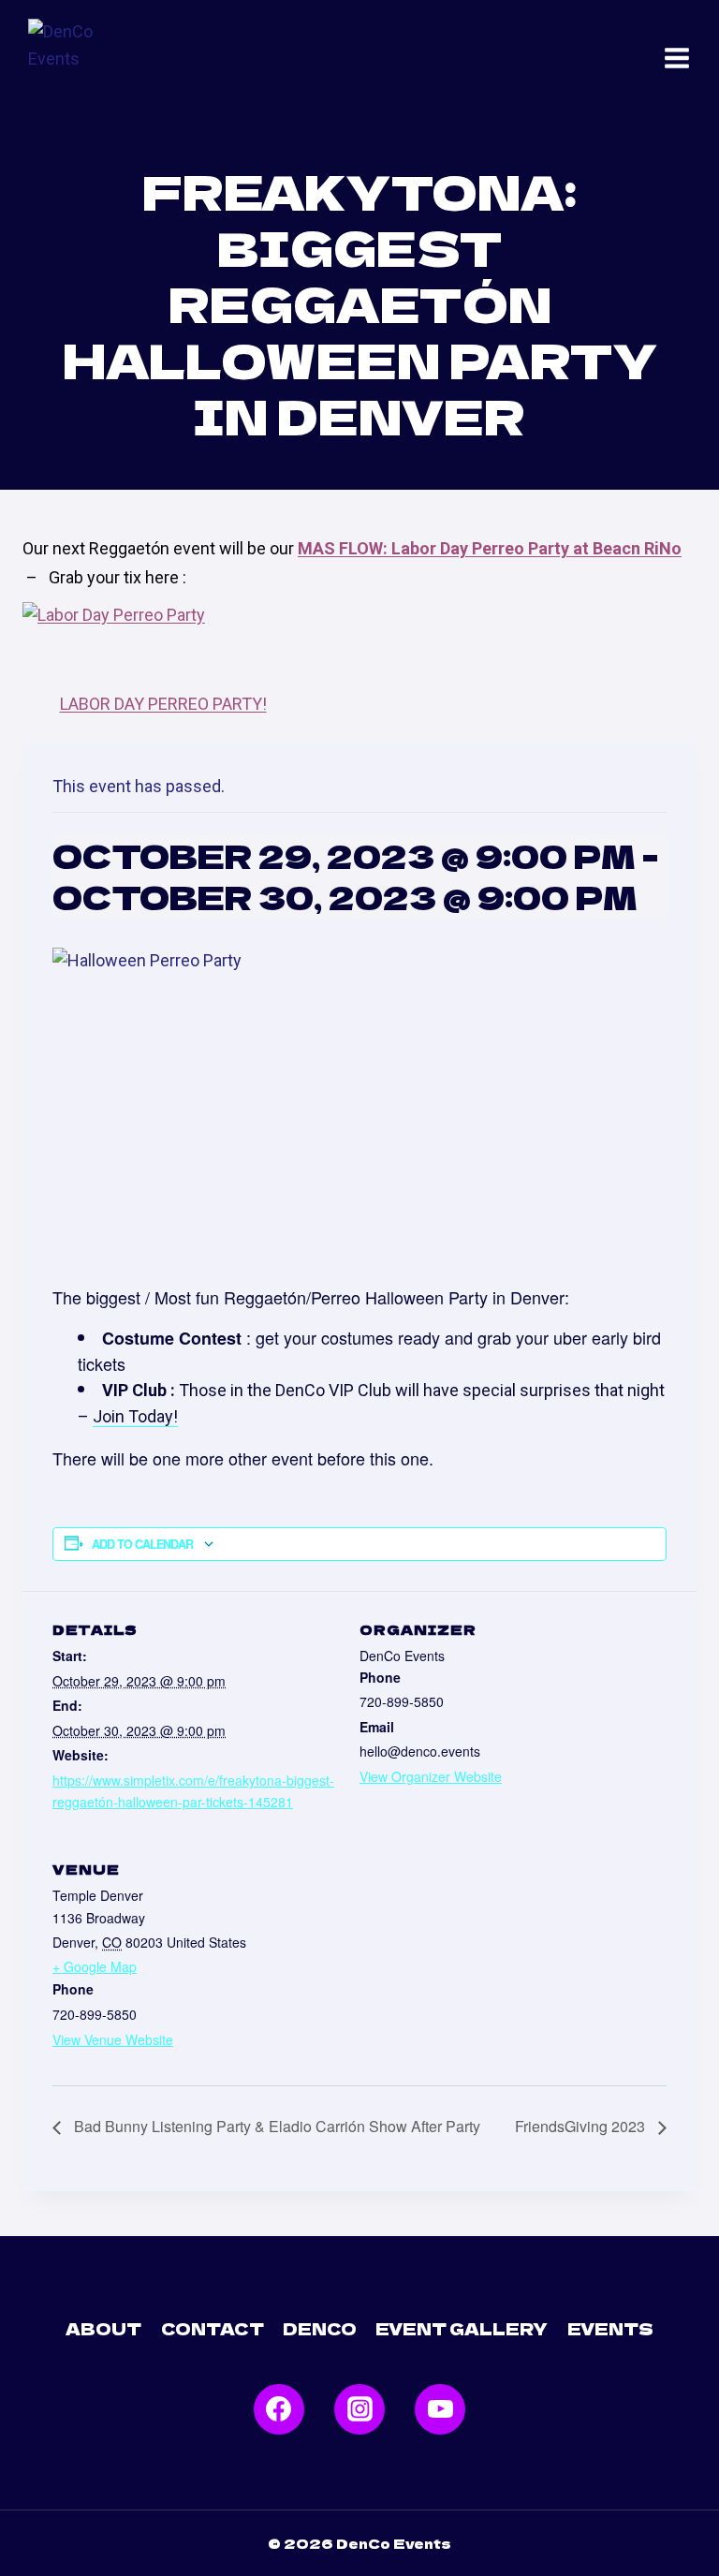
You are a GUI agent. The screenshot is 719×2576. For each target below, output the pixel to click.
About (103, 2328)
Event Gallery (462, 2328)
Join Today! (135, 1416)
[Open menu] (677, 58)
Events (610, 2328)
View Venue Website (113, 2039)
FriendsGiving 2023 (582, 2126)
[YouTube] (440, 2409)
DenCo (320, 2328)
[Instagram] (359, 2409)
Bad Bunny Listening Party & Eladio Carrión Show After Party (275, 2126)
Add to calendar (142, 1544)
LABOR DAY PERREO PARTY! (163, 704)
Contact (213, 2328)
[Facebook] (279, 2409)
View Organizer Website (431, 1776)
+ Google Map (95, 1966)
